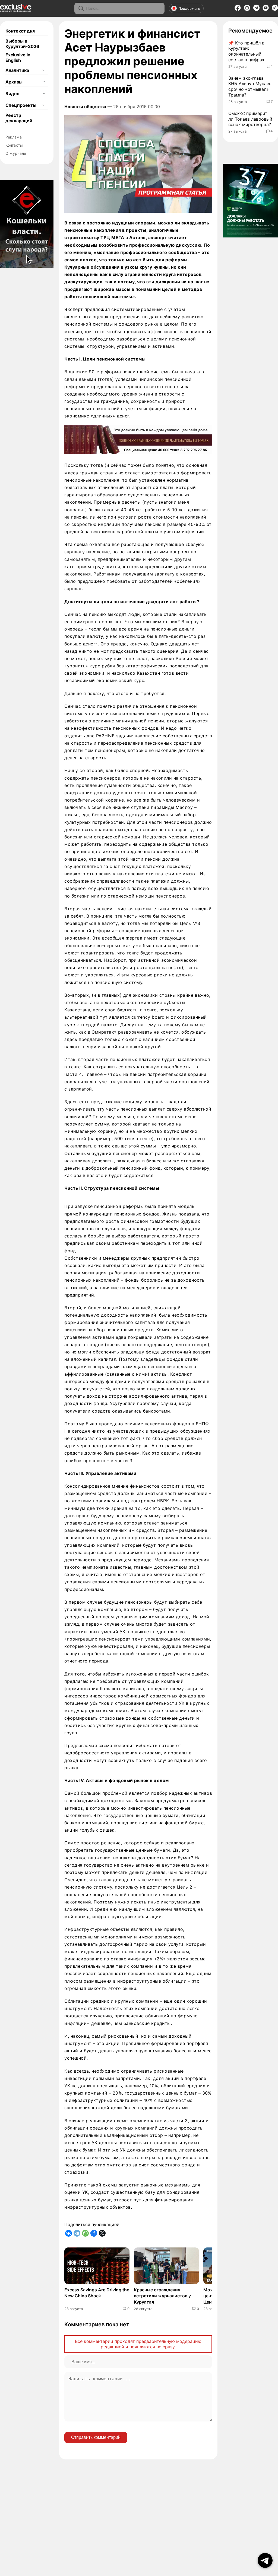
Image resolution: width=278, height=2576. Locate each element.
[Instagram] (247, 9)
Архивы (14, 82)
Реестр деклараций (19, 118)
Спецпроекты (21, 105)
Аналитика (17, 70)
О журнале (16, 153)
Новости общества (85, 107)
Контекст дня (20, 31)
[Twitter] (102, 2233)
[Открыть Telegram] (265, 2560)
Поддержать (189, 8)
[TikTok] (275, 9)
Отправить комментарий (96, 2437)
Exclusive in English (18, 57)
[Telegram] (256, 9)
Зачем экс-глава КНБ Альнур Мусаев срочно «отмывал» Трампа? (250, 86)
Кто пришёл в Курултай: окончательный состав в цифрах (246, 51)
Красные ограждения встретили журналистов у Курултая (162, 2296)
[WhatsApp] (85, 2233)
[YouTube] (266, 9)
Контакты (14, 145)
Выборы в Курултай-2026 (22, 44)
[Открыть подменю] (44, 70)
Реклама (14, 137)
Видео (12, 94)
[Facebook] (238, 9)
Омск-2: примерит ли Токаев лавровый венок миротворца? (250, 119)
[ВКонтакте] (69, 2233)
